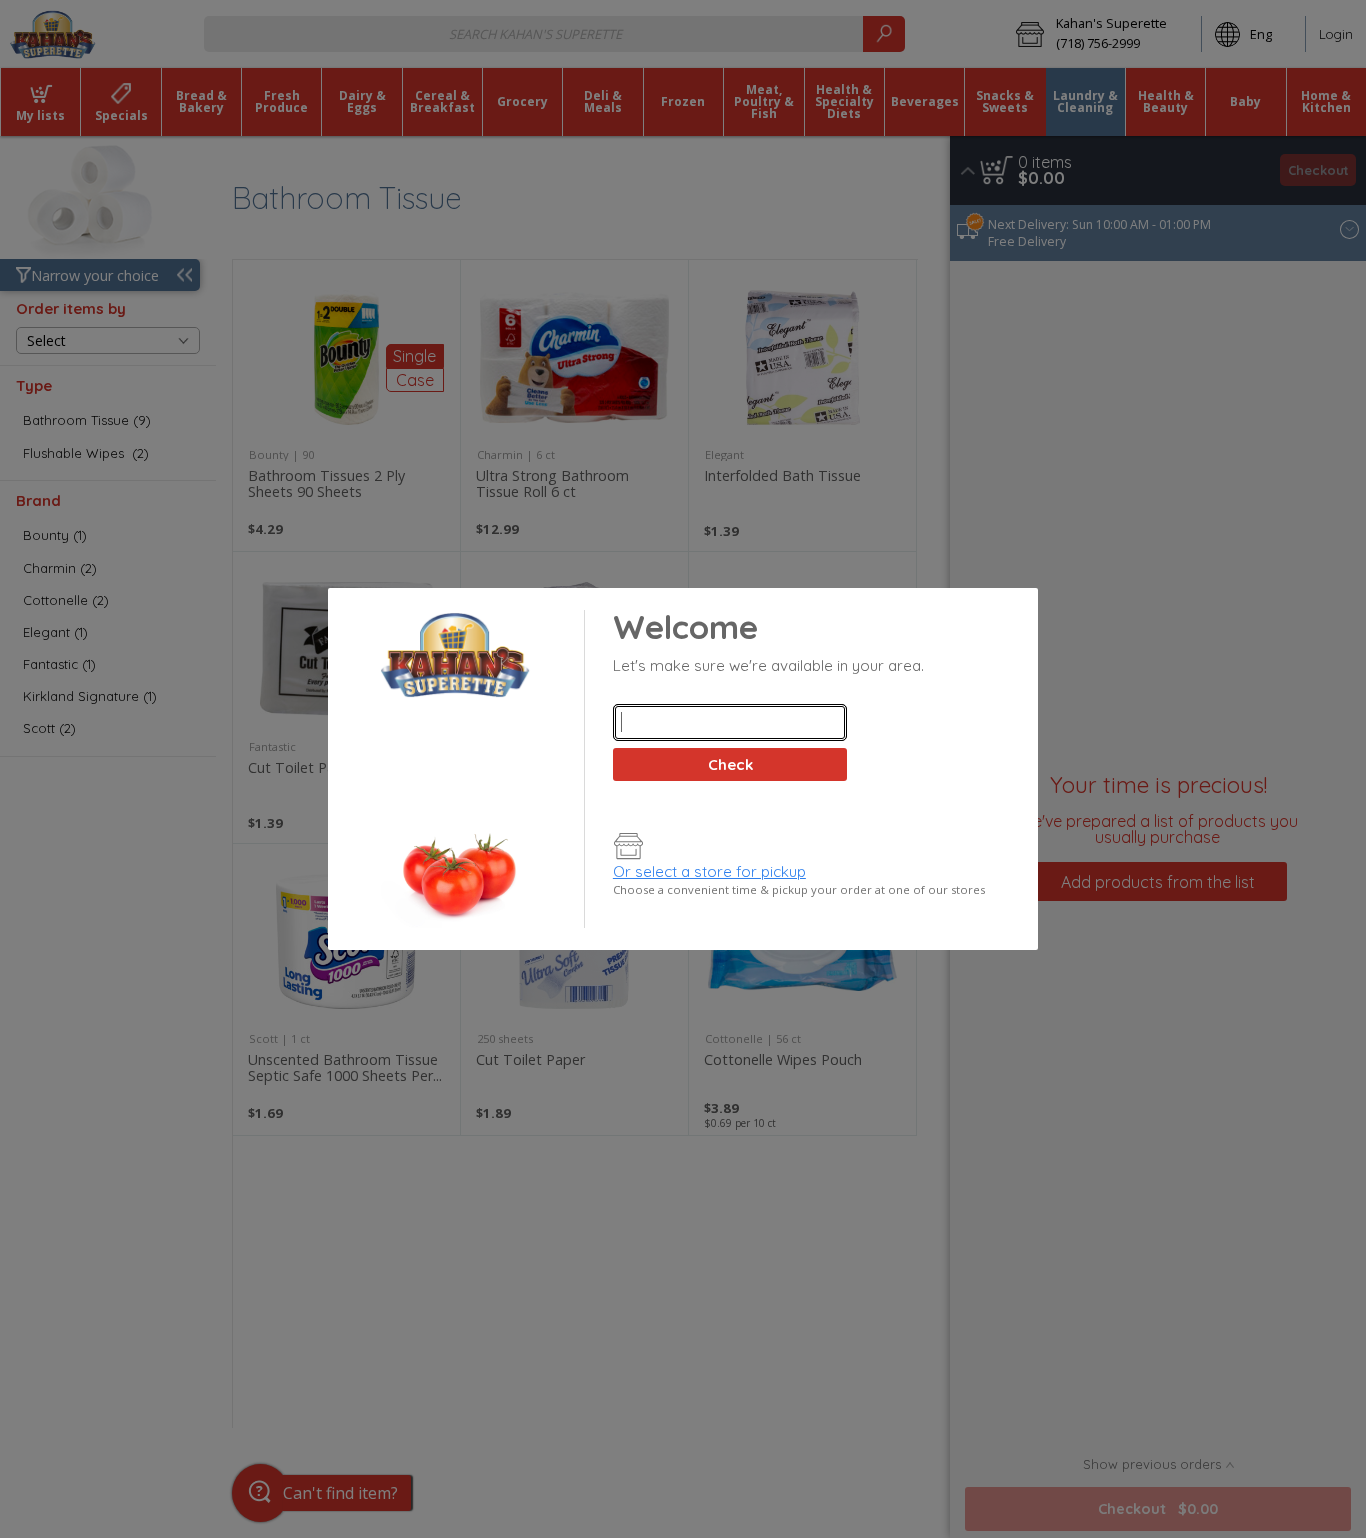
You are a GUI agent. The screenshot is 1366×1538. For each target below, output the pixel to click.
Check (730, 764)
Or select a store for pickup (709, 871)
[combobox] (730, 722)
